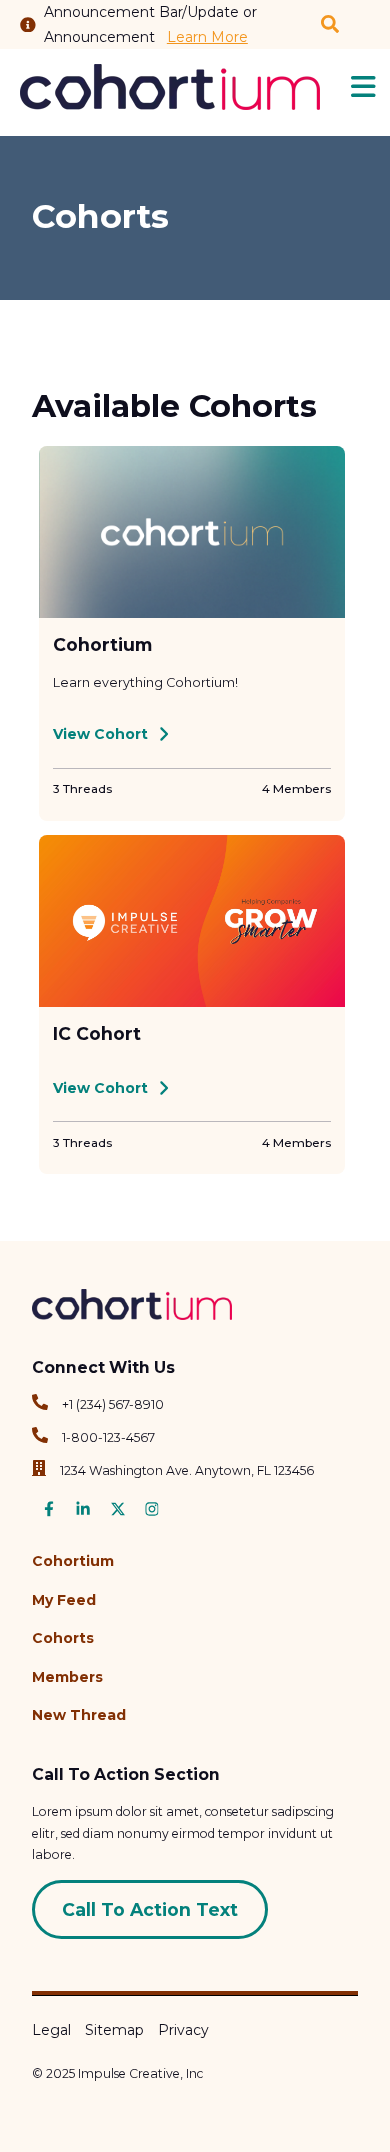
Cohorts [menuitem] (63, 1638)
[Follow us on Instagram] (152, 1512)
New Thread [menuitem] (79, 1715)
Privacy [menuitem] (183, 2030)
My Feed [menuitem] (64, 1600)
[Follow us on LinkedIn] (83, 1512)
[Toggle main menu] (363, 87)
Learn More (207, 37)
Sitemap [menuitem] (114, 2030)
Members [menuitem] (67, 1677)
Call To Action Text (150, 1909)
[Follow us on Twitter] (118, 1512)
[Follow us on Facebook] (49, 1512)
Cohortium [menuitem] (73, 1561)
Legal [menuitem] (51, 2030)
